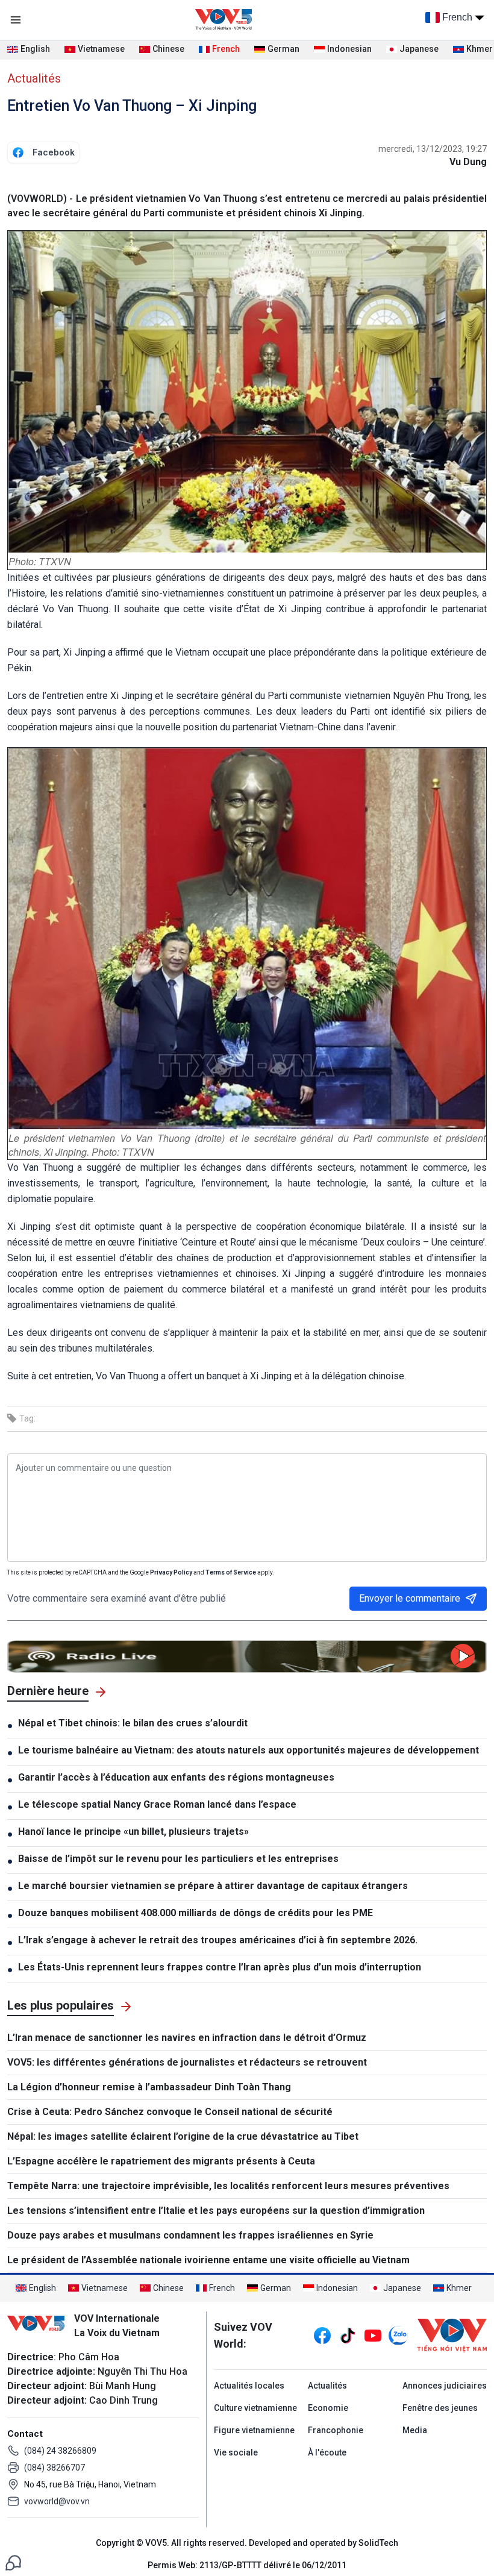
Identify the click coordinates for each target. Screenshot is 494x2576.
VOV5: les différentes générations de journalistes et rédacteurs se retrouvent (187, 2062)
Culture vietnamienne (255, 2408)
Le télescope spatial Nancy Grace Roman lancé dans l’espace (157, 1804)
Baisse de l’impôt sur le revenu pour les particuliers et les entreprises (178, 1859)
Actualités (34, 78)
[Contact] (13, 2562)
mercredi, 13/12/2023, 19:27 (433, 149)
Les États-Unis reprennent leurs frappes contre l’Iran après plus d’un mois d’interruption (220, 1967)
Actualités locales (249, 2386)
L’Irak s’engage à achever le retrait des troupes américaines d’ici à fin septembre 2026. (218, 1940)
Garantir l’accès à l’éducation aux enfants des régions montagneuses (176, 1777)
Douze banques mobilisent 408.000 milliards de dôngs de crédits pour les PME (195, 1913)
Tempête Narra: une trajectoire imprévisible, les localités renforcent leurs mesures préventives (228, 2186)
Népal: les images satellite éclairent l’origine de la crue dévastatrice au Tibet (183, 2136)
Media (415, 2430)
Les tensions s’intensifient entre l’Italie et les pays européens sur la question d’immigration (216, 2211)
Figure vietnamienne (254, 2430)
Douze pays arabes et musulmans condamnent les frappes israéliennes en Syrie (190, 2235)
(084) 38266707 (55, 2468)
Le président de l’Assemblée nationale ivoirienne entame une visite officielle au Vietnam (208, 2260)
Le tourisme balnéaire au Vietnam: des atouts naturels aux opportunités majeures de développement (249, 1750)
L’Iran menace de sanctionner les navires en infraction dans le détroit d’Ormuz (187, 2038)
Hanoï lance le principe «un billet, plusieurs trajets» (133, 1832)
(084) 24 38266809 (60, 2451)
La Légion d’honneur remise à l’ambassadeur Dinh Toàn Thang (149, 2087)
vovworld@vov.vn (57, 2501)
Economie (328, 2408)
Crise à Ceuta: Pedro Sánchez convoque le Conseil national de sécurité (170, 2112)
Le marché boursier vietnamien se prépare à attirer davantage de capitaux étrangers (213, 1886)
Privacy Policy (171, 1572)
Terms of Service (231, 1572)
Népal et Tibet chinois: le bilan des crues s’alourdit (133, 1723)
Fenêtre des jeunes (440, 2408)
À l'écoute (327, 2452)
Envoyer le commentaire (410, 1598)
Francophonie (336, 2430)
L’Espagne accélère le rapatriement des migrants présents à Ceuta (161, 2161)
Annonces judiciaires (445, 2386)
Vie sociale (236, 2452)
